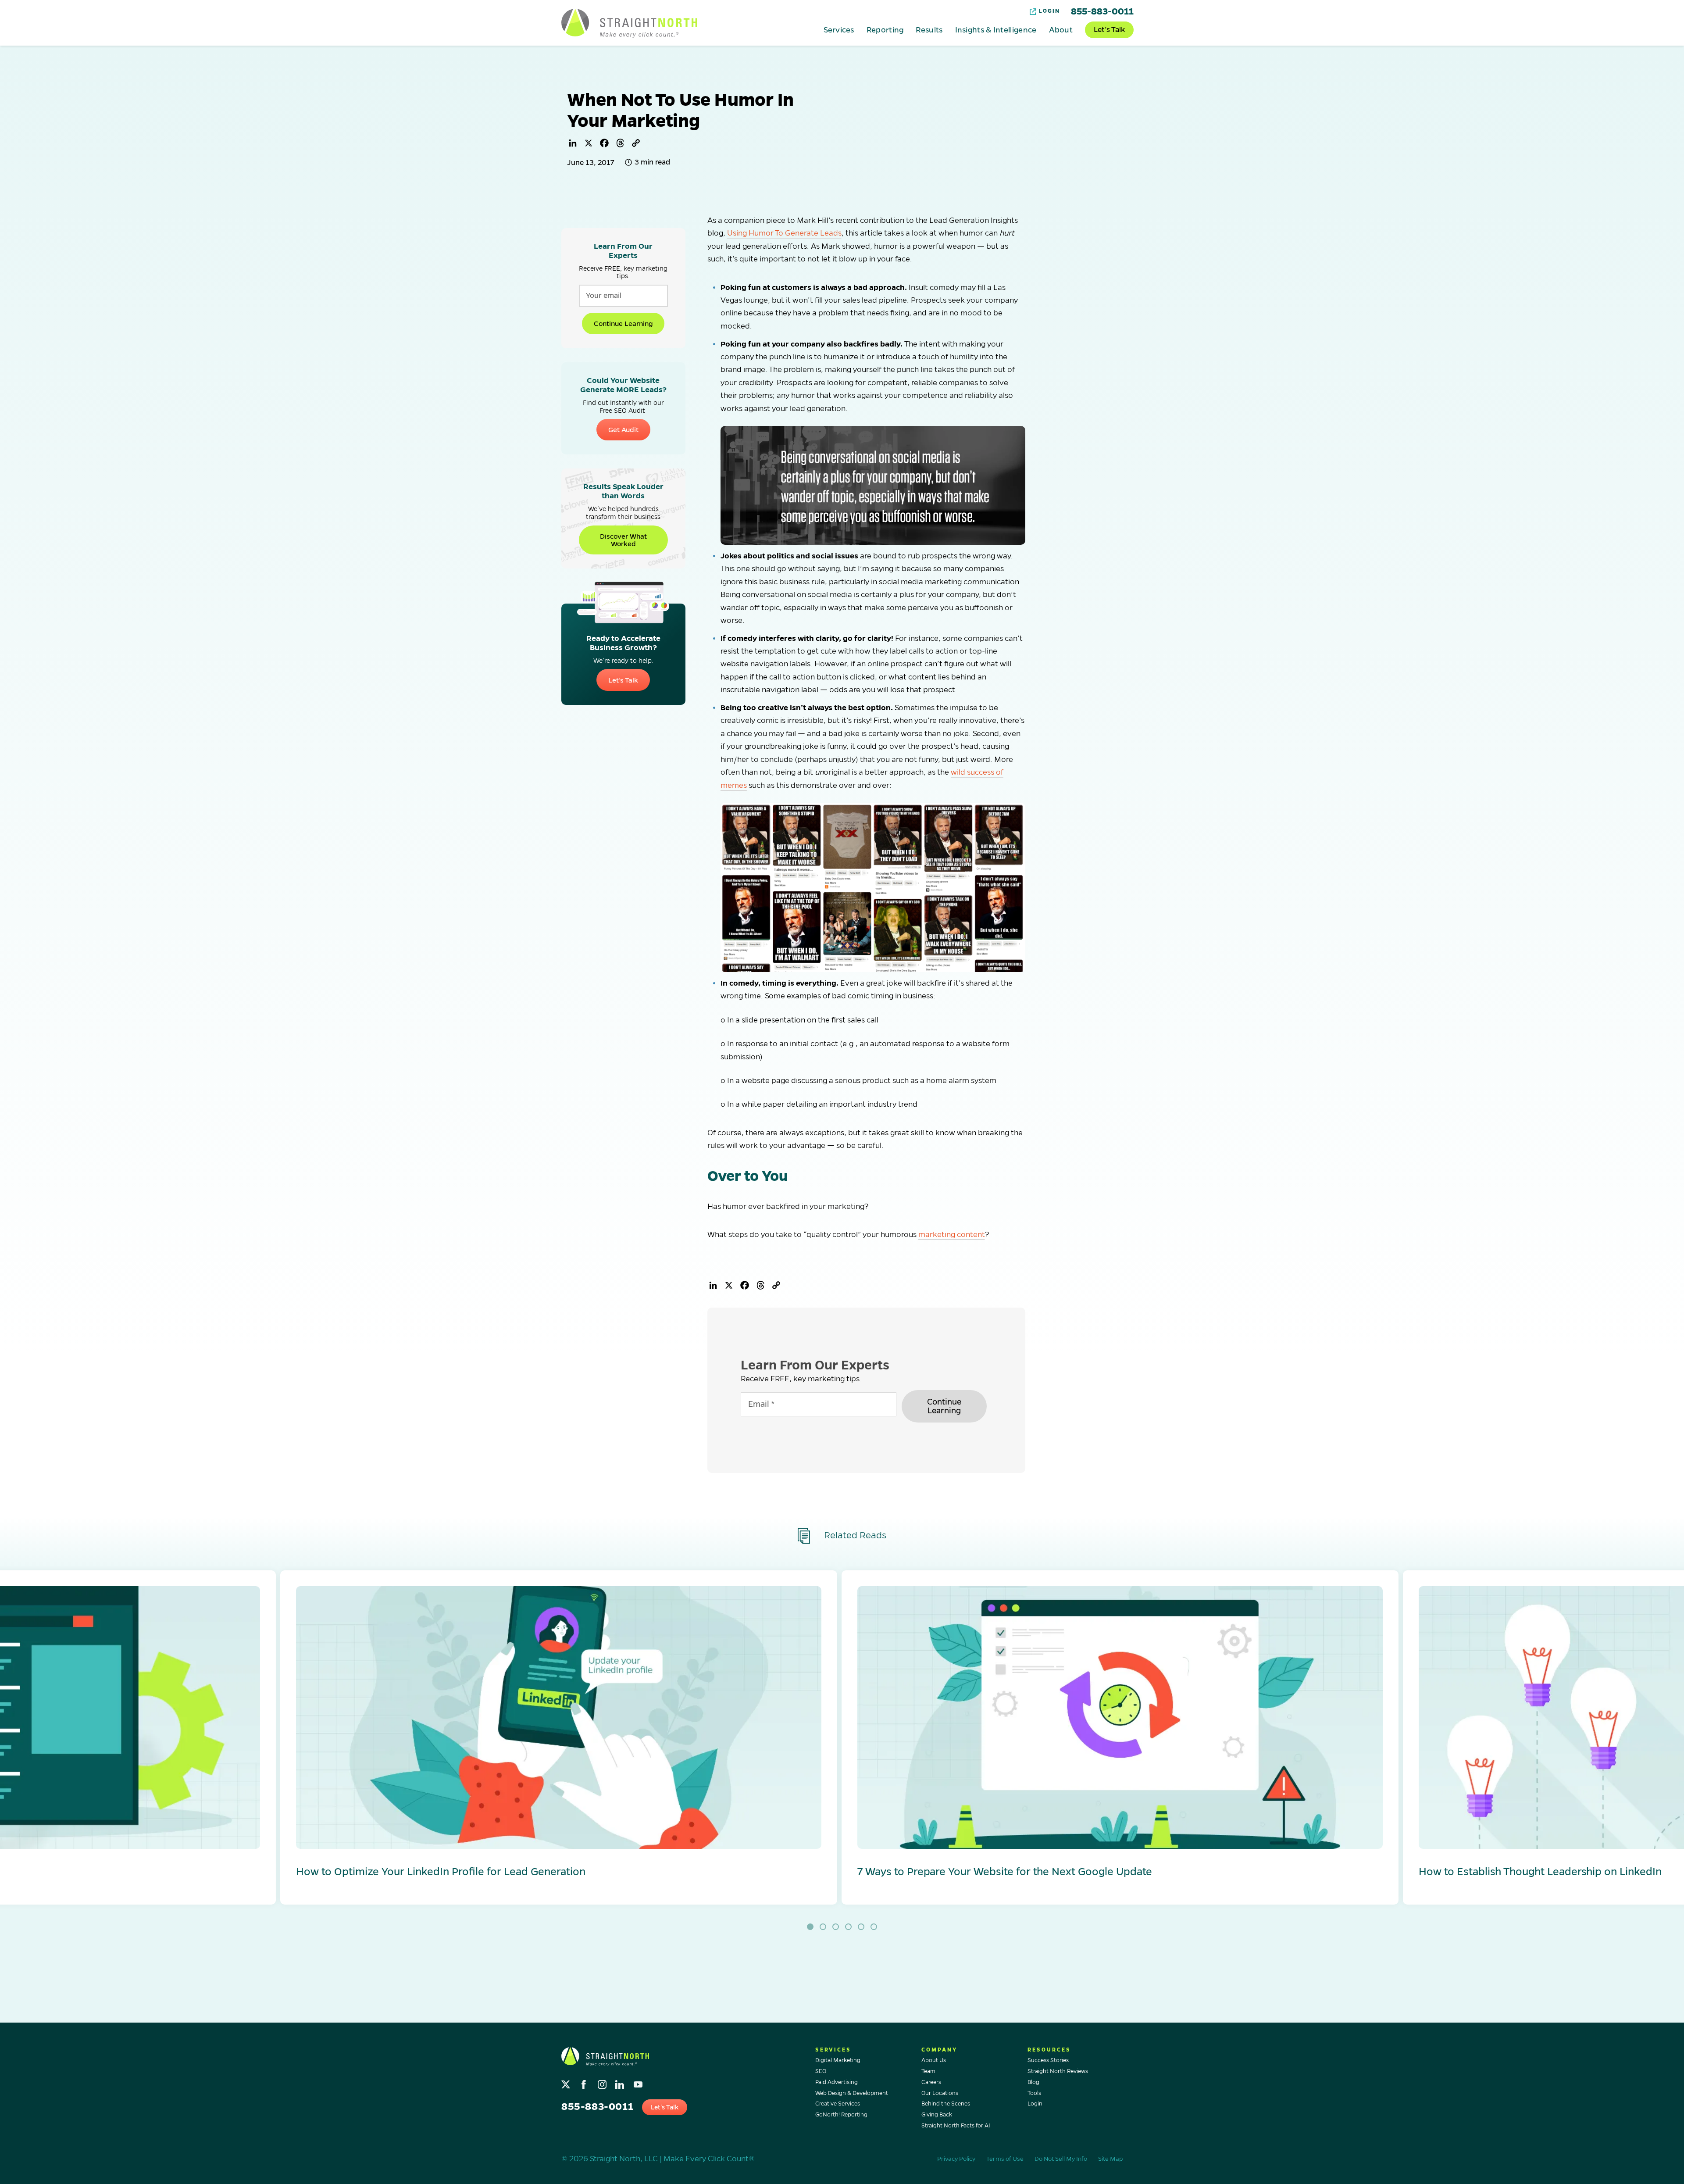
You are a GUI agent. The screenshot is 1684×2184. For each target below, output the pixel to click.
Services (839, 29)
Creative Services (838, 2104)
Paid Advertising (837, 2082)
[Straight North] (629, 23)
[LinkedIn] (573, 143)
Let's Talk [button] (665, 2107)
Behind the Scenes (946, 2104)
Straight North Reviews (1058, 2071)
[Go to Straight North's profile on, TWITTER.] (567, 2082)
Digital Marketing (838, 2060)
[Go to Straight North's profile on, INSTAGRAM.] (603, 2082)
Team (928, 2071)
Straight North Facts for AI (956, 2126)
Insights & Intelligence (996, 29)
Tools (1034, 2093)
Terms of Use (1005, 2159)
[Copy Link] (636, 143)
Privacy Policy (956, 2159)
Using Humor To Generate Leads (784, 233)
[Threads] (620, 143)
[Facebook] (604, 143)
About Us (934, 2060)
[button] (559, 1737)
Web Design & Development (852, 2093)
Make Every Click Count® (709, 2159)
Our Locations (940, 2093)
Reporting (885, 29)
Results (929, 29)
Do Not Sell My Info (1061, 2159)
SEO (821, 2071)
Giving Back (937, 2115)
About (1061, 29)
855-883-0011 (1102, 11)
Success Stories (1048, 2060)
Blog (1033, 2082)
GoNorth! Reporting (841, 2115)
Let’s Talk (1109, 30)
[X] (589, 143)
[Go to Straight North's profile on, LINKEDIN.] (621, 2082)
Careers (931, 2082)
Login (1049, 11)
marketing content (952, 1235)
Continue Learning (623, 323)
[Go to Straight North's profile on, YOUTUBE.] (639, 2082)
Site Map (1110, 2159)
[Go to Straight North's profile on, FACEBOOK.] (585, 2082)
